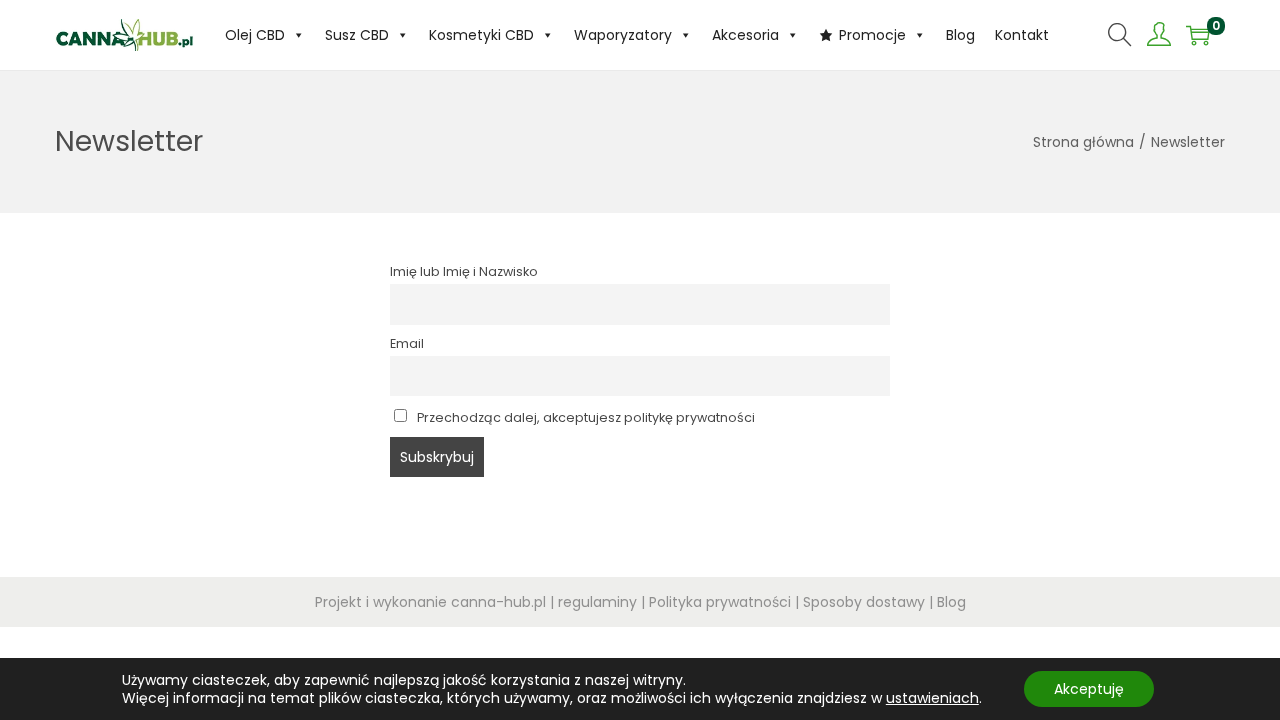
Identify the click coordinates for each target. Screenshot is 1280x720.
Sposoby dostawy (864, 602)
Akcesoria (745, 35)
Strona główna (1083, 142)
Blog (960, 35)
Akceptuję (1089, 689)
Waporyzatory (623, 35)
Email (407, 343)
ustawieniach (932, 698)
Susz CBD (357, 35)
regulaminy (597, 602)
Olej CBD (255, 35)
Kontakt (1022, 35)
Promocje (872, 35)
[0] (1198, 35)
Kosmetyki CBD (481, 35)
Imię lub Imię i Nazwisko (464, 271)
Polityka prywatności (720, 602)
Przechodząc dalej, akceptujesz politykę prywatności (584, 417)
